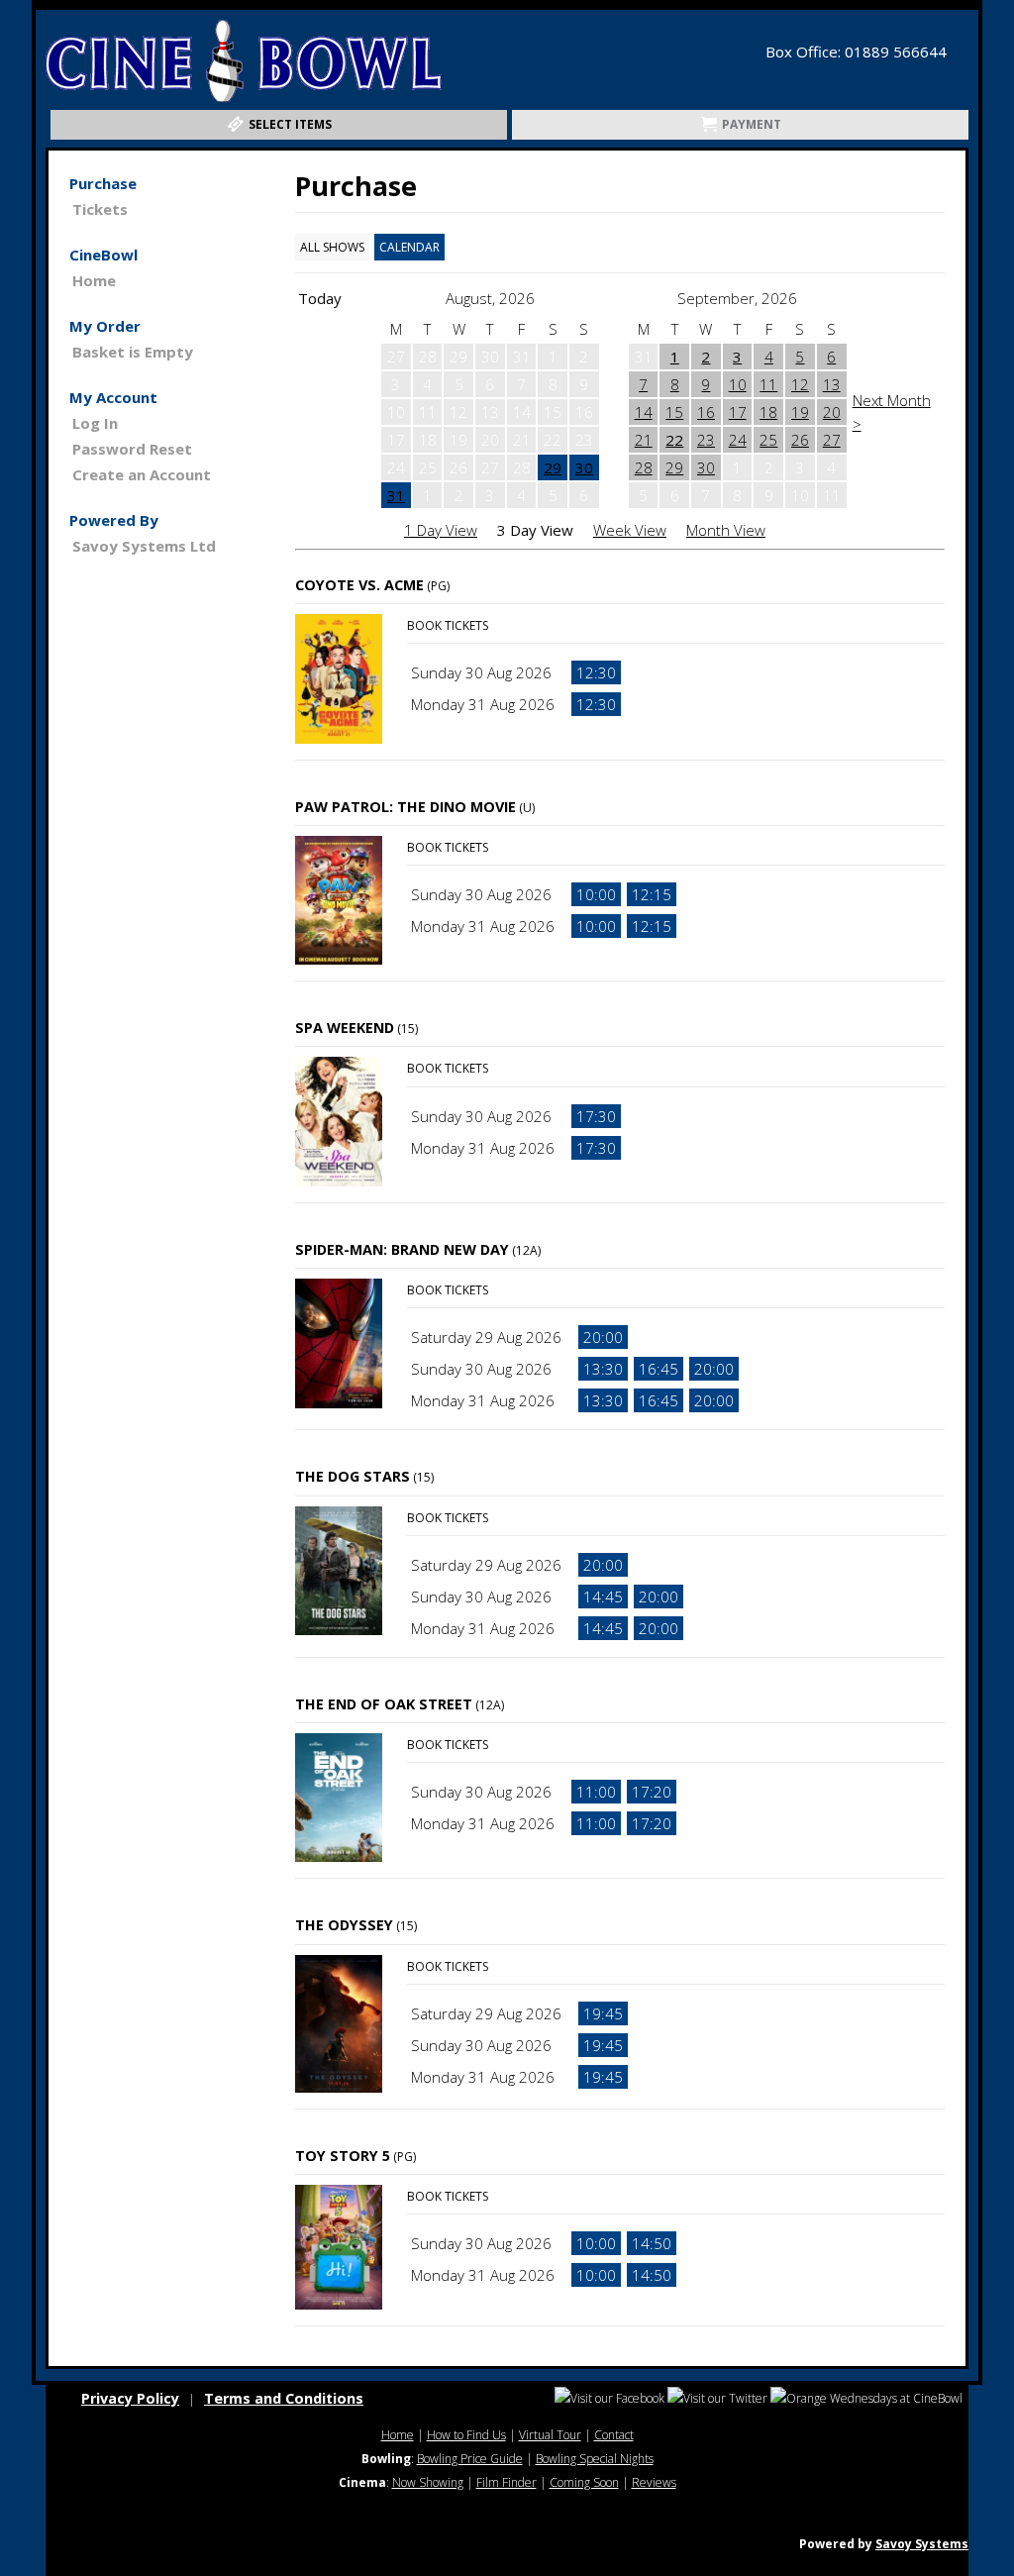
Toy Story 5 (343, 2156)
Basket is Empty (133, 352)
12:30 (596, 672)
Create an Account (142, 474)
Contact (614, 2435)
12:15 (652, 894)
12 (800, 384)
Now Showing (428, 2482)
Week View (630, 530)
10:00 (596, 894)
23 (706, 440)
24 (738, 440)
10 (738, 384)
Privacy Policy (130, 2398)
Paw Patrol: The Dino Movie (406, 807)
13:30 (603, 1369)
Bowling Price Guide (470, 2459)
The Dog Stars (353, 1476)
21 (644, 440)
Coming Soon (584, 2482)
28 (644, 467)
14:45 (603, 1597)
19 (800, 412)
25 (768, 440)
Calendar (409, 247)
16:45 (659, 1369)
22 (674, 440)
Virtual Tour (550, 2435)
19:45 (603, 2013)
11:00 (596, 1792)
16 (706, 412)
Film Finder (507, 2482)
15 (674, 412)
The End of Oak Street (384, 1704)
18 (768, 412)
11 (768, 384)
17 (738, 412)
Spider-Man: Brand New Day (402, 1249)
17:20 (652, 1792)
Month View (726, 530)
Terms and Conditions (284, 2398)
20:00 (603, 1337)
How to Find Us (466, 2435)
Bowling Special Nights (595, 2459)
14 (644, 412)
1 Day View (441, 530)
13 (832, 384)
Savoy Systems (922, 2544)
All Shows (332, 247)
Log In (95, 423)
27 (832, 440)
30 (584, 467)
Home (94, 280)
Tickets (100, 209)
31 (396, 495)
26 (800, 440)
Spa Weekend (345, 1028)
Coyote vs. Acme (359, 585)
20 (832, 412)
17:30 (596, 1116)
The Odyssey (344, 1925)
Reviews (654, 2482)
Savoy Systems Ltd (144, 546)
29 (553, 467)
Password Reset (132, 449)
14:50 (652, 2243)
